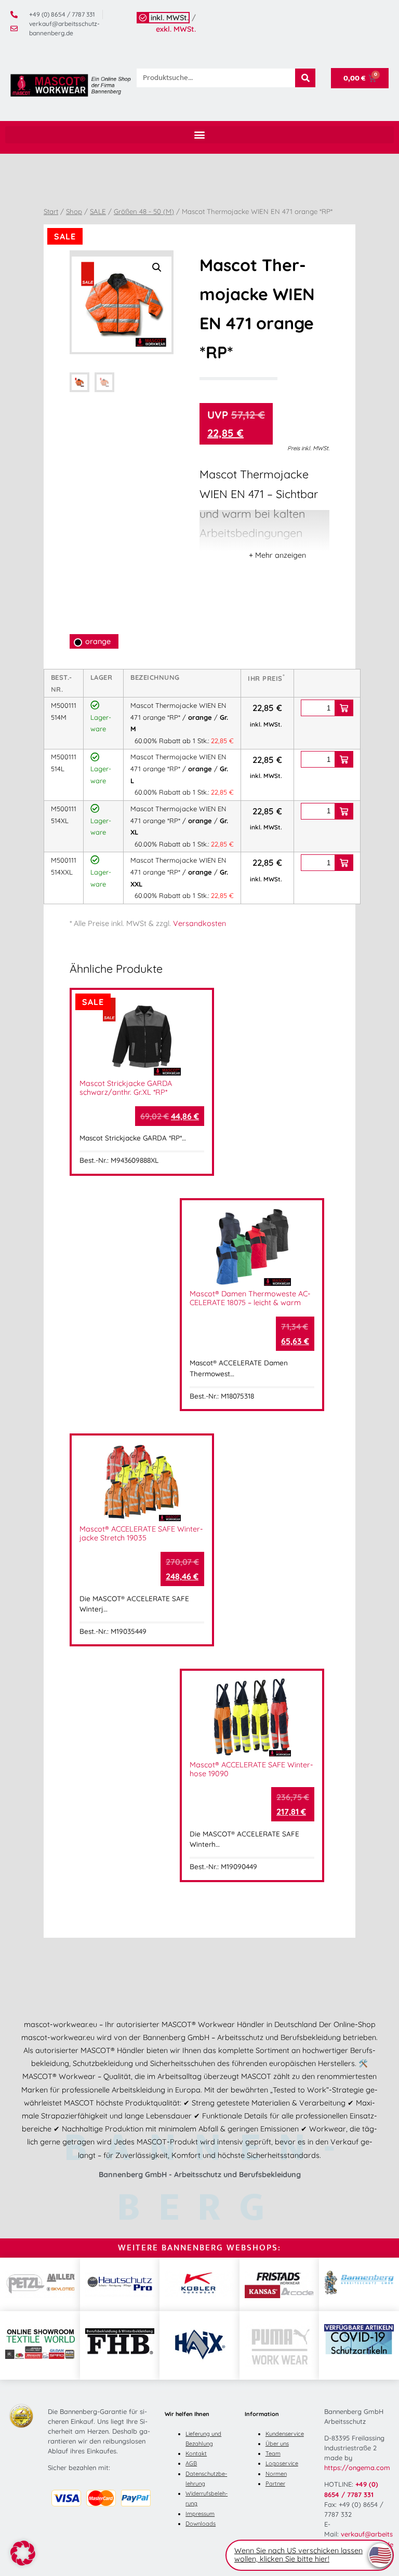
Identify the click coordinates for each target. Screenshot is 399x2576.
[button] (199, 135)
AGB (191, 2463)
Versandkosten (199, 923)
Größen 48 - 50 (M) (144, 211)
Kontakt (196, 2453)
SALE (98, 211)
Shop (74, 211)
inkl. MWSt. (170, 18)
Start (51, 211)
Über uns (277, 2444)
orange (98, 641)
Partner (275, 2484)
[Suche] (305, 78)
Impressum (200, 2514)
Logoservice (282, 2463)
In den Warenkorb (344, 708)
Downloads (201, 2524)
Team (273, 2453)
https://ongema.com (357, 2467)
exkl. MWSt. (176, 29)
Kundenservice (285, 2434)
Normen (276, 2474)
